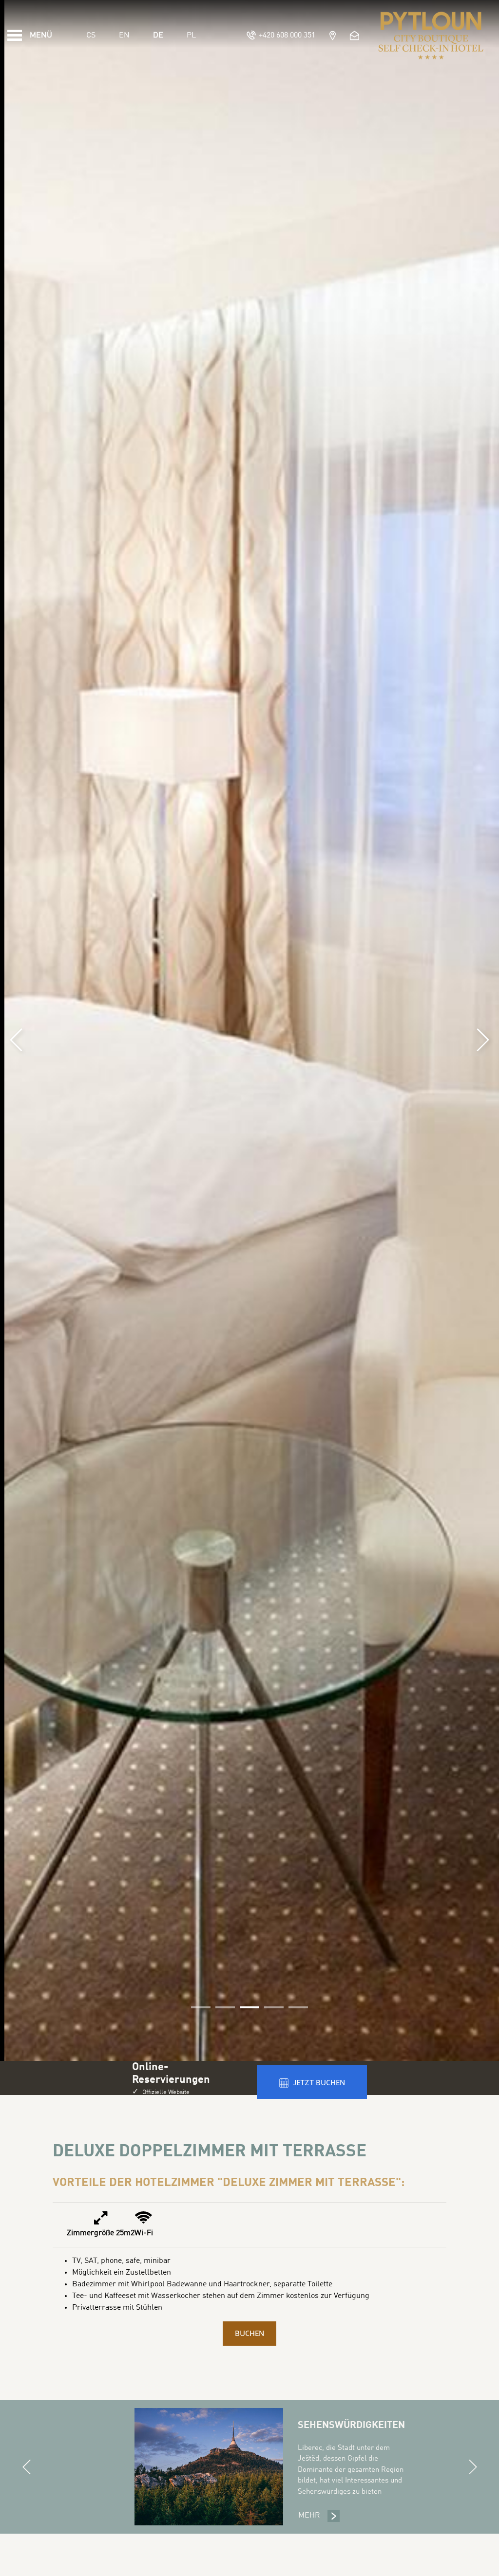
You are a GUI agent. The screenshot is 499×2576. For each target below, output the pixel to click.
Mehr (319, 2516)
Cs (91, 36)
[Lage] (332, 35)
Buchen (249, 2334)
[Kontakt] (356, 35)
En (124, 36)
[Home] (431, 36)
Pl (191, 36)
